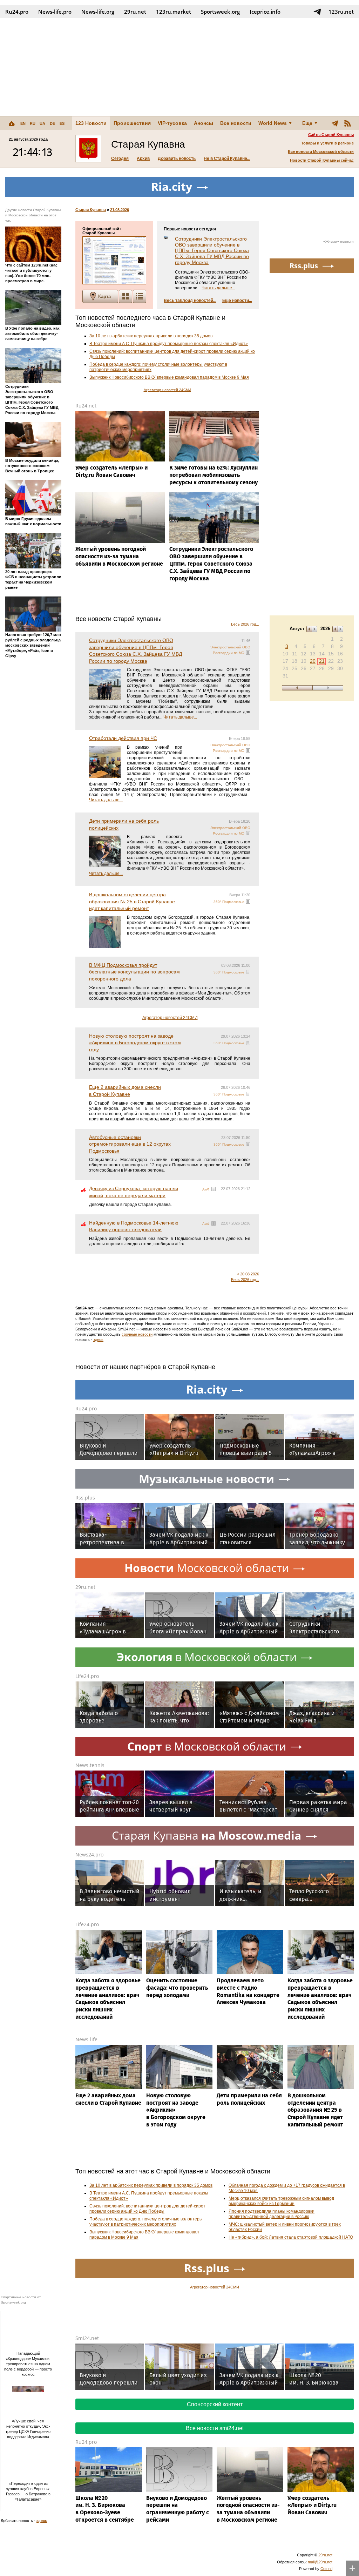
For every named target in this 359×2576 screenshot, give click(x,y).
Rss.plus (85, 1498)
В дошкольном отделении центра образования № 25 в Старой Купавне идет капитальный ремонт (132, 901)
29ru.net (135, 12)
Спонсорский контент (215, 2404)
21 (322, 661)
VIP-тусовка (172, 123)
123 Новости (91, 123)
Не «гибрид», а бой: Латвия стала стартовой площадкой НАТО (291, 2237)
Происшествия (132, 123)
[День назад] (297, 688)
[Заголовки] (140, 296)
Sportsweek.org (220, 12)
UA (42, 123)
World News (273, 123)
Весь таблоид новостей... (190, 301)
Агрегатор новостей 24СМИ (167, 390)
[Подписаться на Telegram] (317, 12)
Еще (307, 123)
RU (33, 123)
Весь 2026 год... (245, 624)
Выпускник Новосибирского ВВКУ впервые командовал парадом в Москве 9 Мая (169, 377)
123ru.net (341, 12)
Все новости (236, 123)
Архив (143, 159)
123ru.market (174, 12)
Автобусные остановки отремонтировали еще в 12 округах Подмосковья (130, 1144)
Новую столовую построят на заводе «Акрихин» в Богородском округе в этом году (135, 1043)
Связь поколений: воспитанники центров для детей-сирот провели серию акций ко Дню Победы (147, 2209)
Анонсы (204, 123)
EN (23, 123)
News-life (86, 2039)
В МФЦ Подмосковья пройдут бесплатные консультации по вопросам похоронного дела (134, 972)
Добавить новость (177, 159)
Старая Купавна (91, 210)
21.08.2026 (120, 210)
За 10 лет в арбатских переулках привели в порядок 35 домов (151, 336)
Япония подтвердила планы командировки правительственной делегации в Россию (272, 2214)
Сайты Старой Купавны (331, 135)
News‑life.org (98, 12)
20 (313, 661)
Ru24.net (86, 406)
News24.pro (89, 1855)
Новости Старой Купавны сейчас (322, 160)
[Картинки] (126, 296)
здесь (98, 1340)
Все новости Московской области (321, 151)
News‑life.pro (55, 12)
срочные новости (137, 1334)
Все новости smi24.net (215, 2428)
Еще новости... (237, 301)
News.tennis (90, 1765)
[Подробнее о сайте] (114, 260)
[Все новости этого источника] (248, 653)
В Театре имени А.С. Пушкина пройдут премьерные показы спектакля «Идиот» (169, 344)
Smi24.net (87, 2338)
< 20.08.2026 (248, 1274)
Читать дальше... (218, 288)
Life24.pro (87, 1676)
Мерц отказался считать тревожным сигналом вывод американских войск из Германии (281, 2201)
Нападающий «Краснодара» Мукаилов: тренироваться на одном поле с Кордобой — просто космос (28, 2364)
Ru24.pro (17, 12)
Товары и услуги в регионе (327, 143)
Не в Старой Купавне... (227, 159)
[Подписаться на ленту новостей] (347, 123)
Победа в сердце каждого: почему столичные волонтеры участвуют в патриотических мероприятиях (146, 2222)
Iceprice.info (265, 12)
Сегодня (120, 159)
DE (52, 123)
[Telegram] (335, 123)
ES (62, 123)
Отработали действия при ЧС (123, 738)
